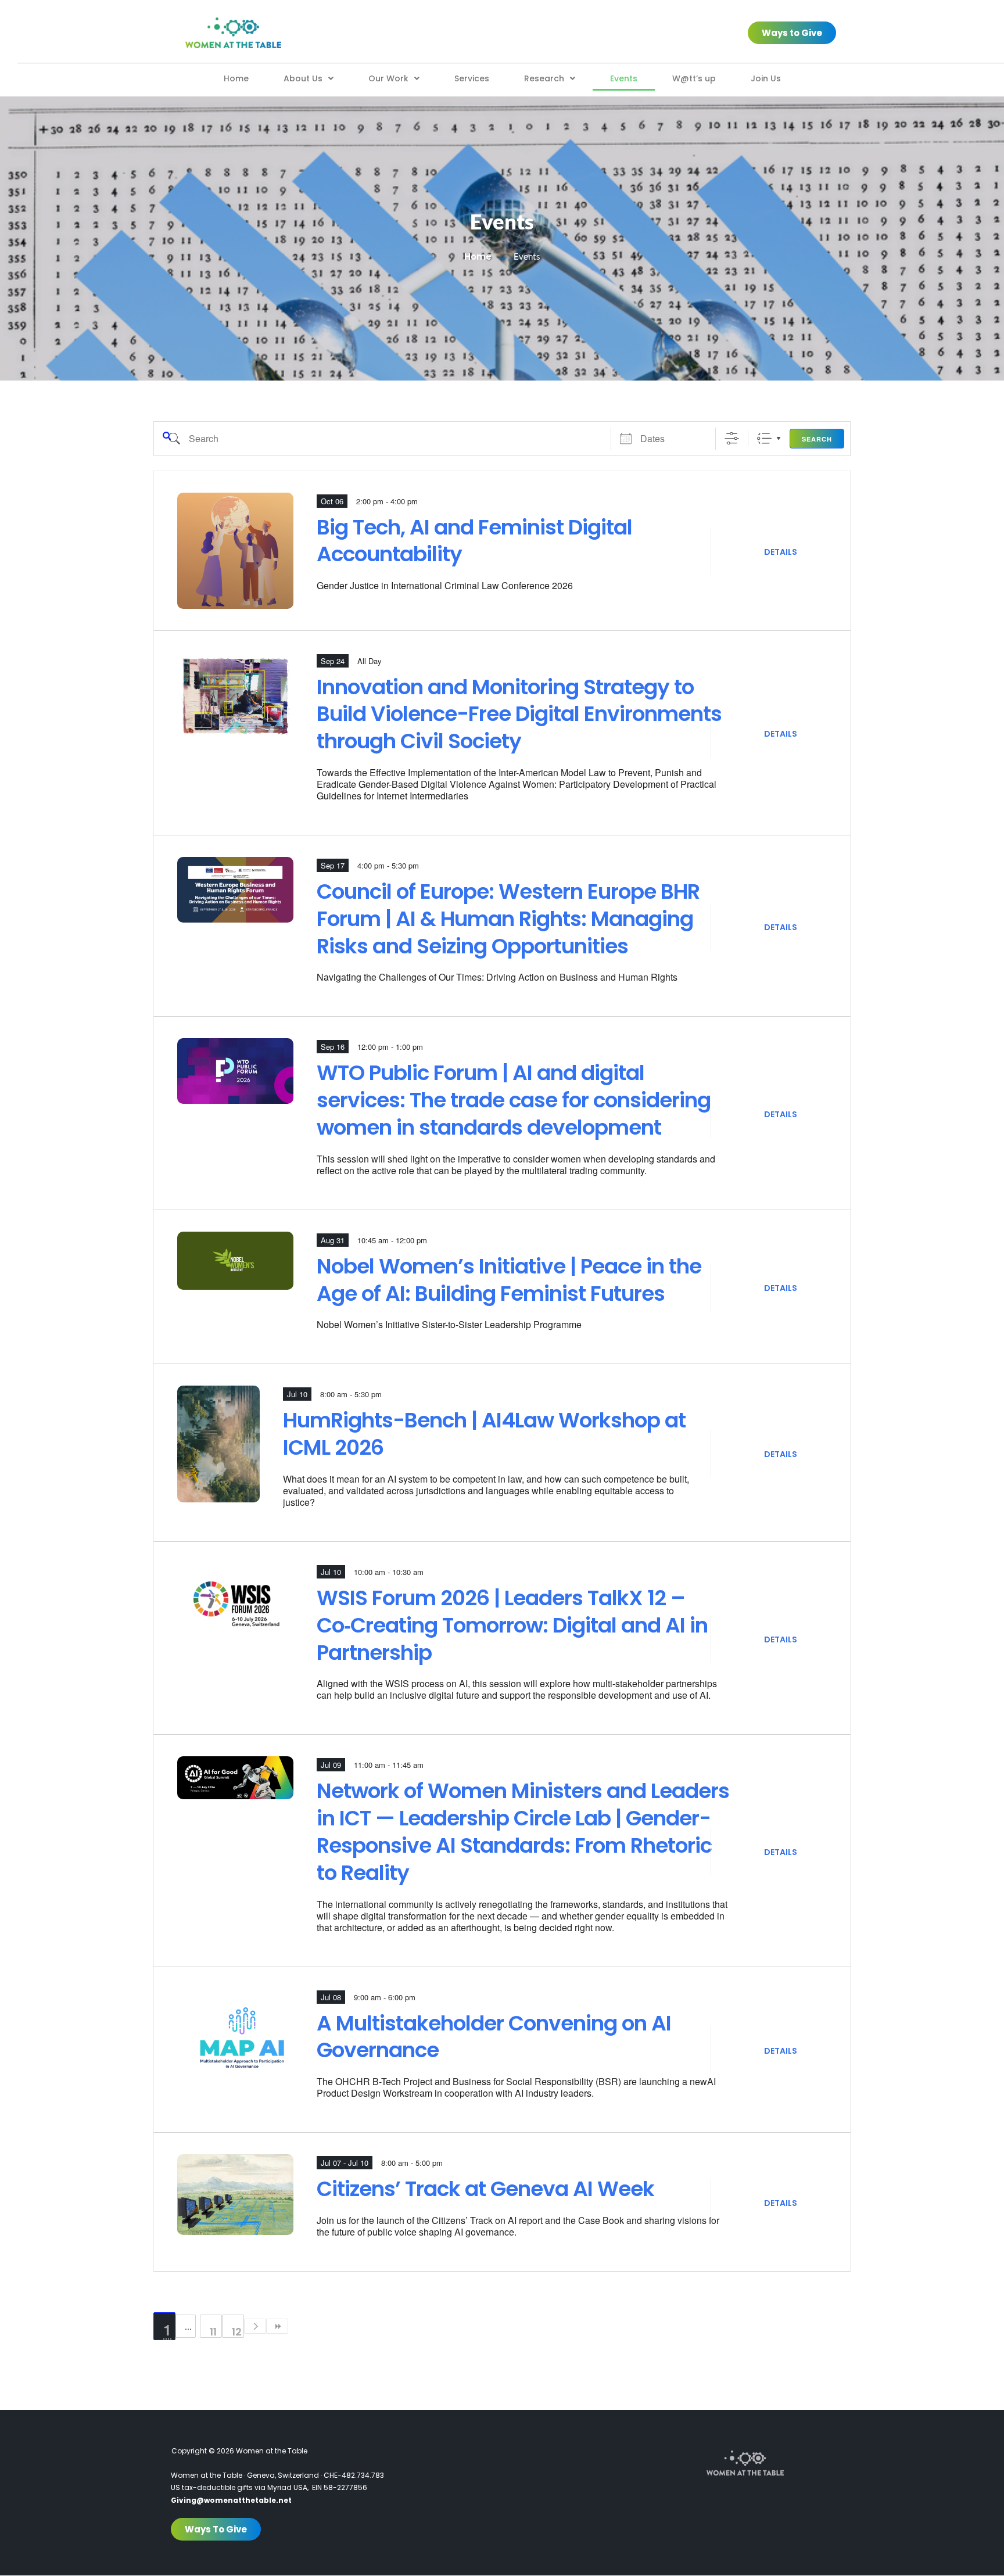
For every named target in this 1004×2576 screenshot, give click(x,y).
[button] (309, 78)
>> (277, 2326)
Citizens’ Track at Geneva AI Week (485, 2189)
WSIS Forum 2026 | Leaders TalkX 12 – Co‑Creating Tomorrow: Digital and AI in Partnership (512, 1626)
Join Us (766, 78)
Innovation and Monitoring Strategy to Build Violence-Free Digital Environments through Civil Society (519, 715)
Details (781, 552)
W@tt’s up (694, 78)
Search (817, 439)
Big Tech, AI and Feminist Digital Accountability (474, 541)
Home (236, 78)
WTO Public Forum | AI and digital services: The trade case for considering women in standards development (514, 1100)
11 (213, 2331)
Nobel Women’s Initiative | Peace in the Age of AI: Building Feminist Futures (509, 1280)
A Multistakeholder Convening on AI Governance (494, 2037)
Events (624, 78)
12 (237, 2331)
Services (472, 78)
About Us (303, 78)
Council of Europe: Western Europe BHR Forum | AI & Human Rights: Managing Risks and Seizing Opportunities (508, 919)
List (764, 438)
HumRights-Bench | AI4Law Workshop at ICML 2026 (484, 1434)
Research (544, 78)
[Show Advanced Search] (732, 438)
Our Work (388, 78)
